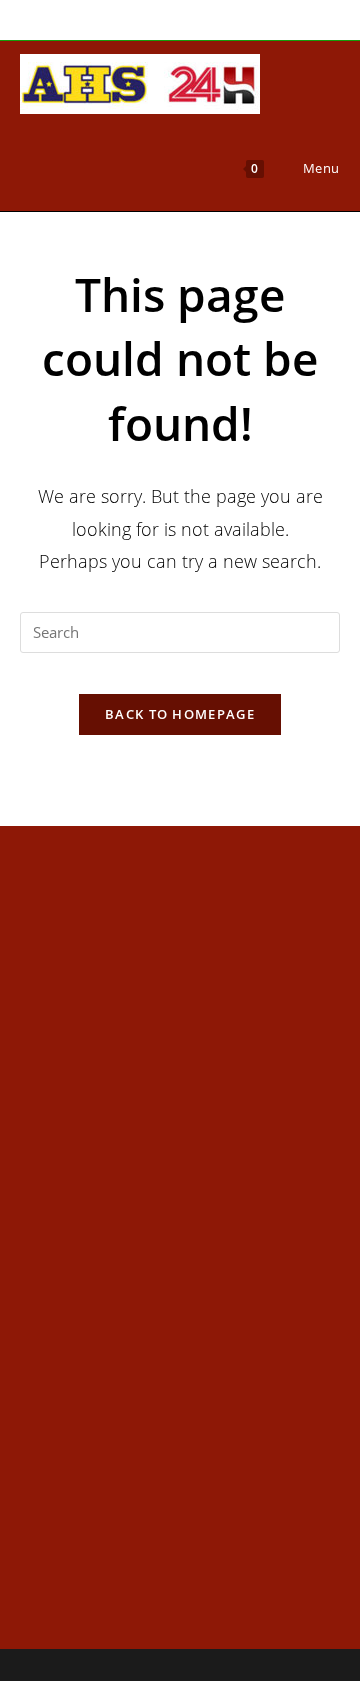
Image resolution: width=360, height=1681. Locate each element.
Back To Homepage (180, 714)
